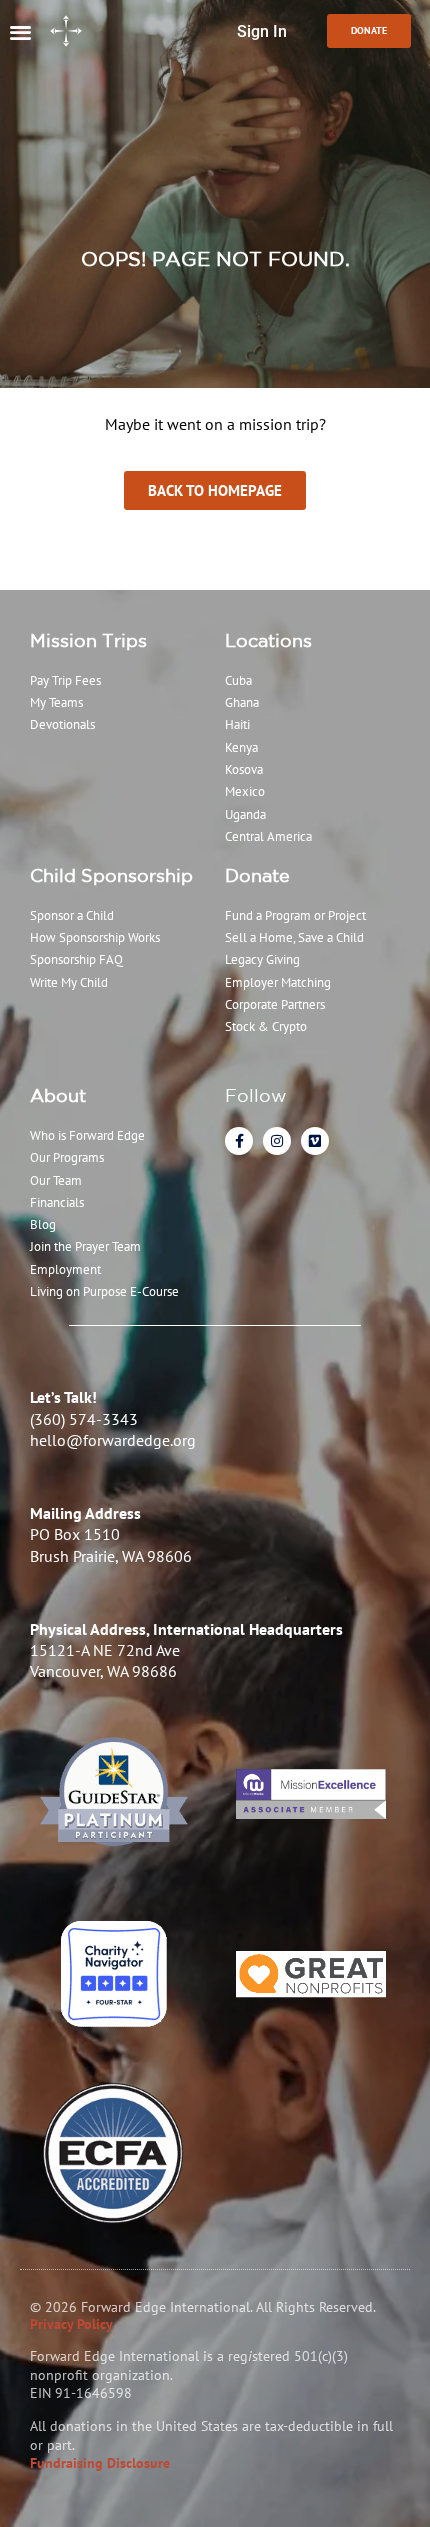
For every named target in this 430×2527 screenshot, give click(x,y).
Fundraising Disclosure (100, 2463)
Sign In (262, 31)
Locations (268, 640)
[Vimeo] (315, 1141)
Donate (257, 875)
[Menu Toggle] (20, 31)
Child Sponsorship (111, 875)
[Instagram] (277, 1141)
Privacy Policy (71, 2324)
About (58, 1095)
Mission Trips (88, 640)
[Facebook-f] (239, 1141)
